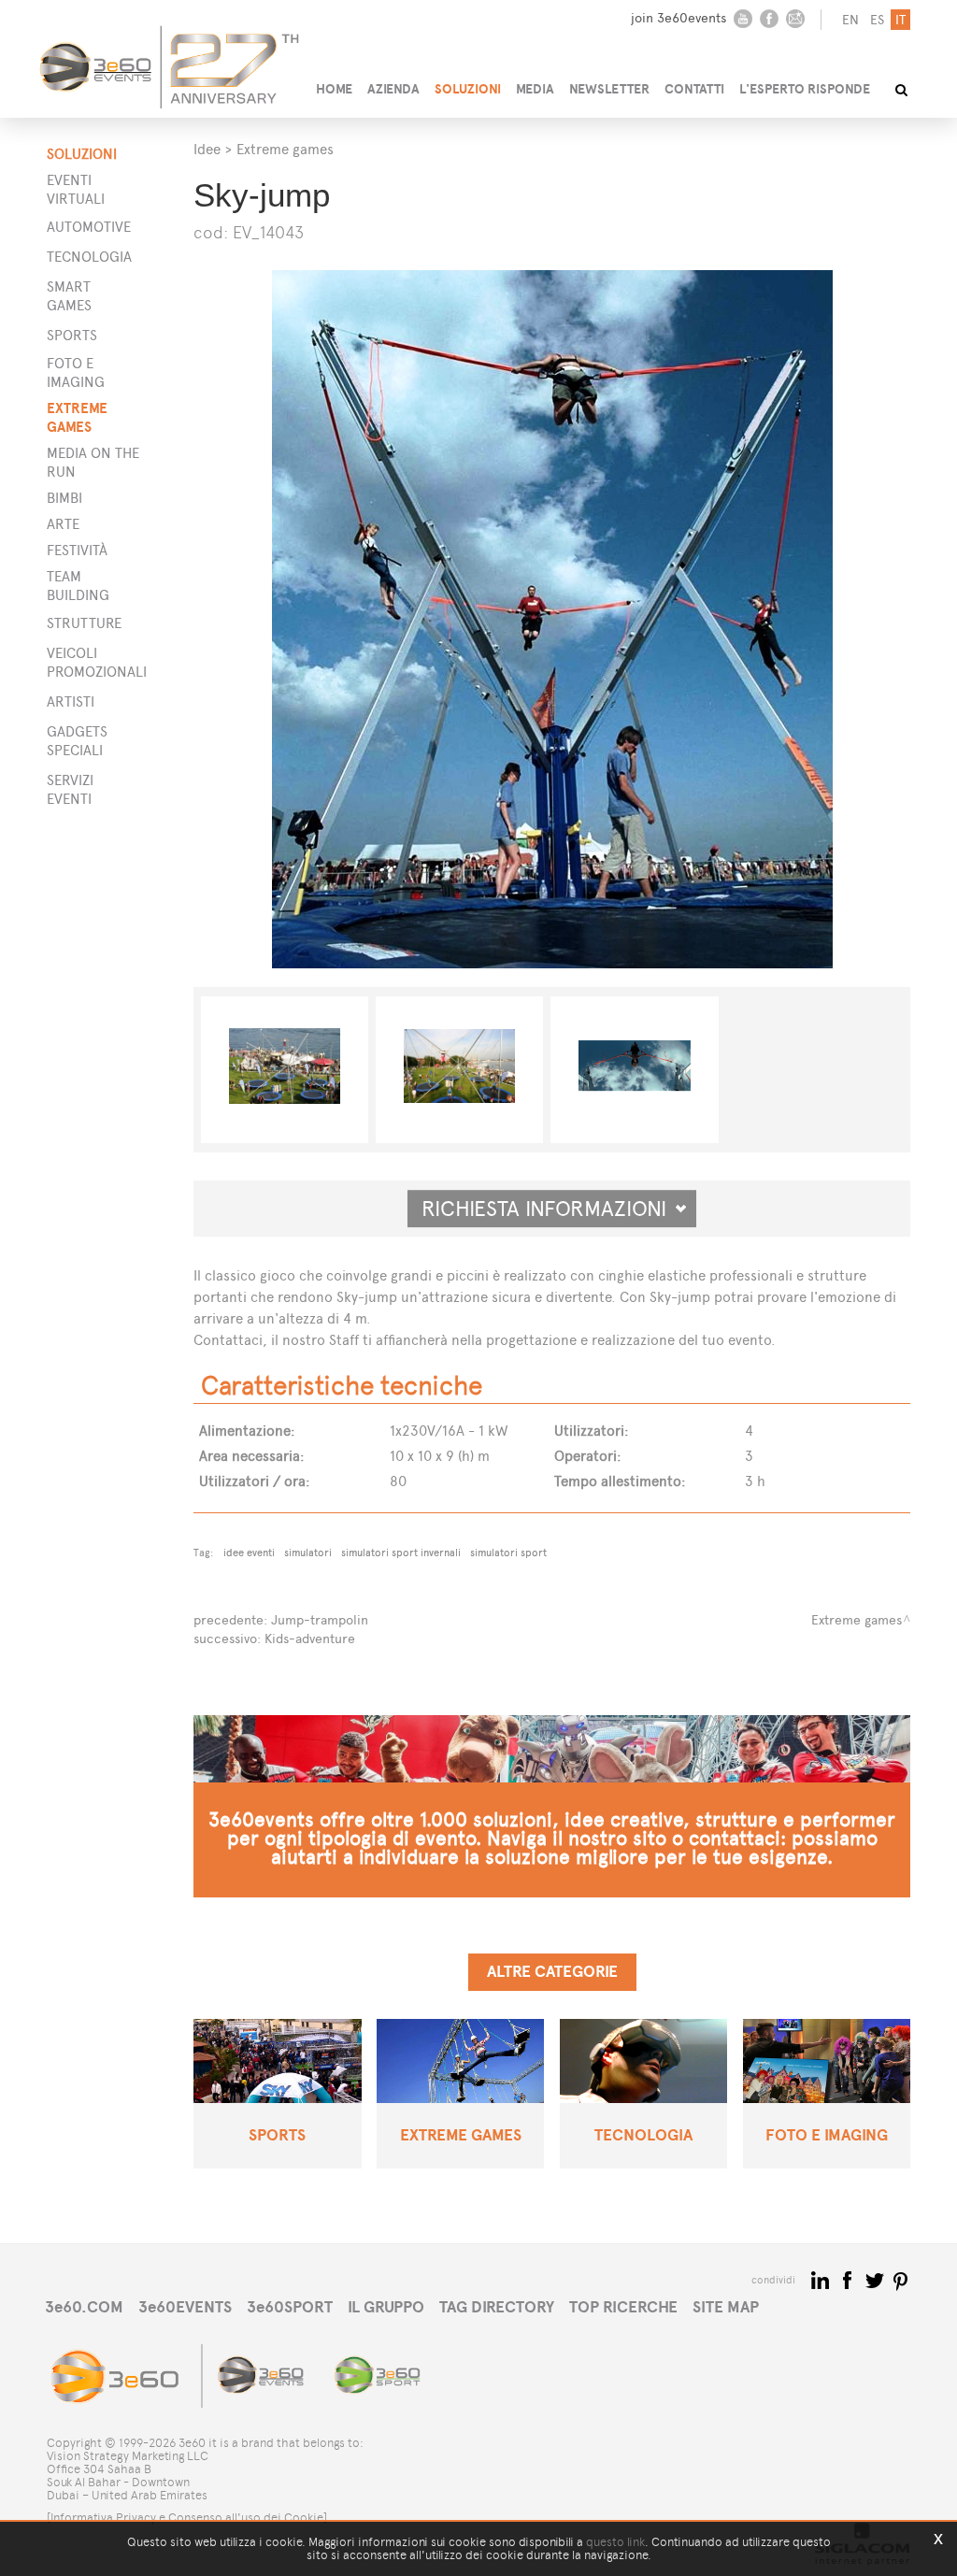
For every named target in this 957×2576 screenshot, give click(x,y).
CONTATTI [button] (694, 89)
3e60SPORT (290, 2307)
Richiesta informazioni (552, 1209)
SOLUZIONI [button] (468, 89)
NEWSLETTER (609, 89)
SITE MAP (726, 2307)
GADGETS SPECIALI (77, 741)
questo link (615, 2542)
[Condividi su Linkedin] (822, 2279)
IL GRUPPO (386, 2307)
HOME (334, 89)
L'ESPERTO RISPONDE (805, 89)
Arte (63, 524)
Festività (77, 550)
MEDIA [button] (535, 89)
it (900, 20)
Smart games (69, 296)
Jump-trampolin (320, 1620)
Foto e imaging (76, 372)
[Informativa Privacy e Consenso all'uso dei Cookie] (187, 2518)
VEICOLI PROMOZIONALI (92, 662)
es (877, 20)
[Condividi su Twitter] (876, 2279)
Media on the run (93, 462)
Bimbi (64, 498)
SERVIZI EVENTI (70, 789)
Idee (207, 149)
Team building (78, 586)
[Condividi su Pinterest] (901, 2279)
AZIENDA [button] (393, 89)
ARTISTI (71, 701)
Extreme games (77, 417)
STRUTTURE (84, 623)
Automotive (89, 227)
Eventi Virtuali (76, 189)
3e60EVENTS (185, 2307)
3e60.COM (84, 2307)
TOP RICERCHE (623, 2307)
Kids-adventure (310, 1639)
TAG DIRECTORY (497, 2307)
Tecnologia (89, 257)
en (850, 20)
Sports (72, 335)
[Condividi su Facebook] (849, 2279)
